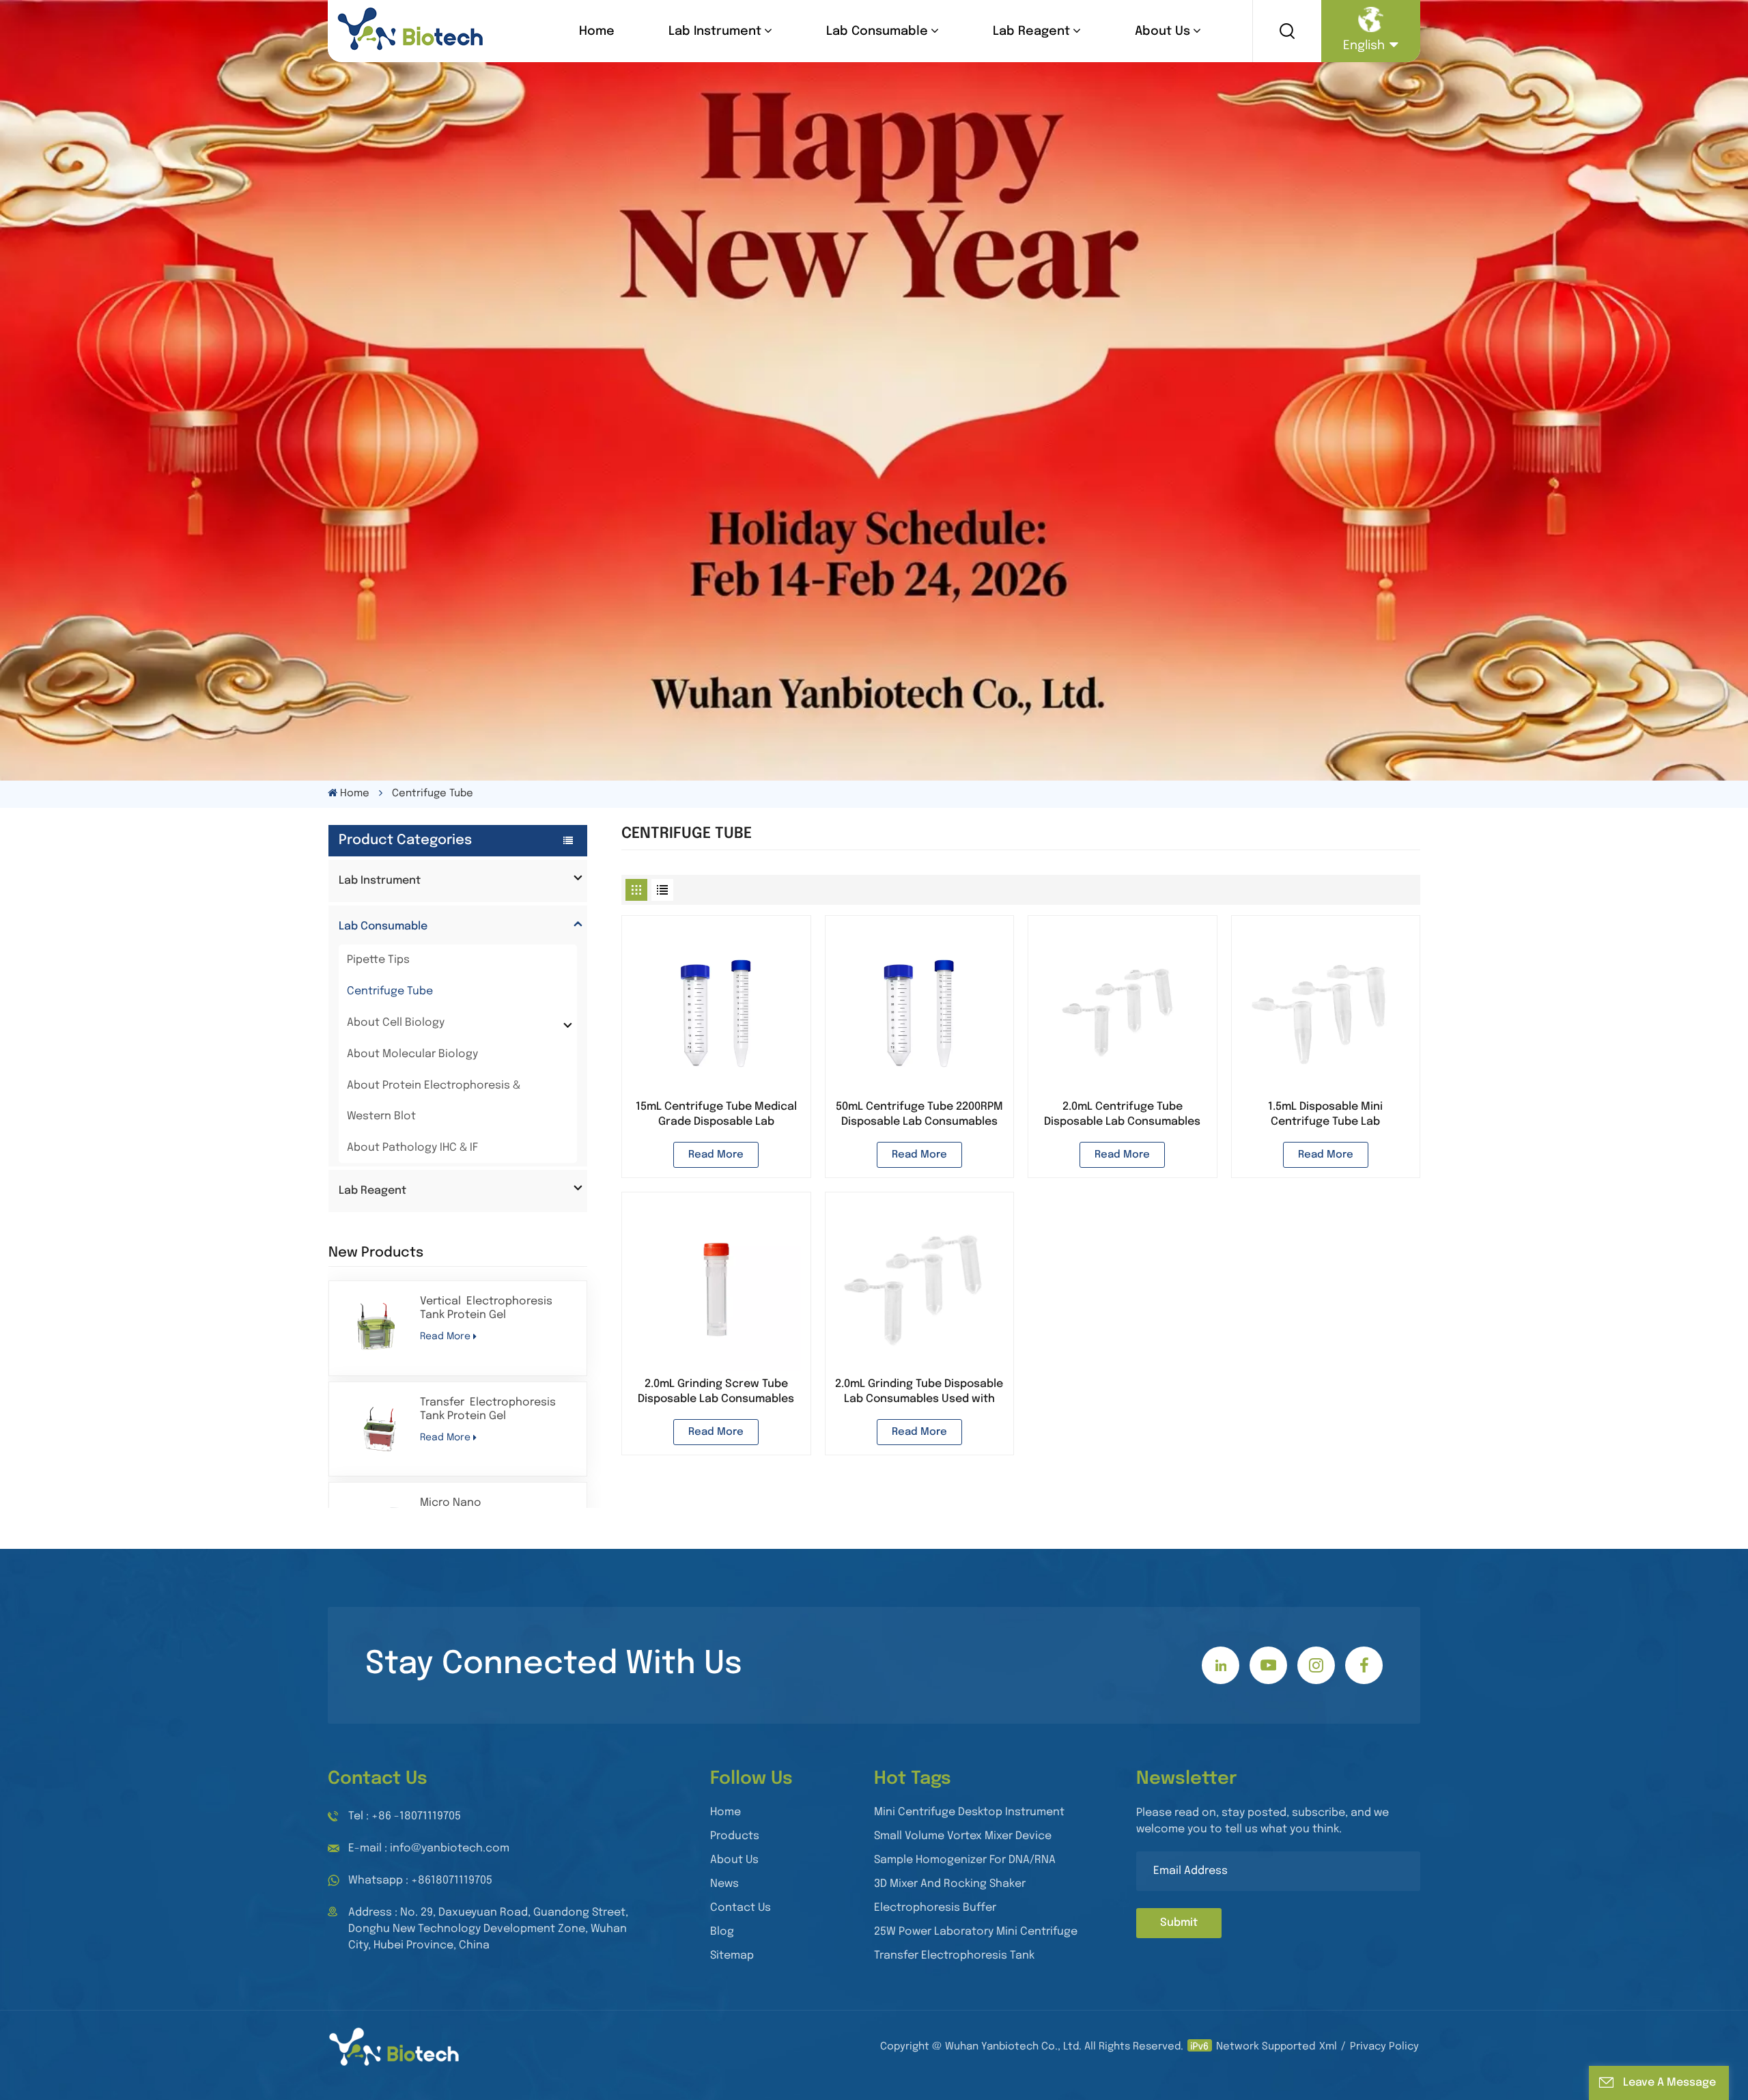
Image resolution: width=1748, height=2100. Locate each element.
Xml (1328, 2047)
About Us (1162, 31)
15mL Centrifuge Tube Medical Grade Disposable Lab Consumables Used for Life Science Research (716, 1115)
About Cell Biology (396, 1023)
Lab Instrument (715, 31)
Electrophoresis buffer (935, 1908)
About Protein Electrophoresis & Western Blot (434, 1101)
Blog (722, 1932)
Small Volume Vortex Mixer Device (963, 1836)
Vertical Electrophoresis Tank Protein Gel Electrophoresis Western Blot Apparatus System (487, 1309)
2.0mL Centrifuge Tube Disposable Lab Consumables (1122, 1114)
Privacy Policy (1384, 2047)
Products (735, 1836)
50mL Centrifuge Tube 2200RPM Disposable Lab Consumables (919, 1114)
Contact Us (741, 1908)
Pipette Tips (378, 960)
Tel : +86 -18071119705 (405, 1816)
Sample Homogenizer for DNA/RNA (965, 1860)
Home (597, 31)
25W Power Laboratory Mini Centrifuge (976, 1932)
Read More (445, 1336)
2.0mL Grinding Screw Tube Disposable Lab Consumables (716, 1391)
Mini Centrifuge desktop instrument (969, 1812)
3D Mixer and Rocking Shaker (950, 1884)
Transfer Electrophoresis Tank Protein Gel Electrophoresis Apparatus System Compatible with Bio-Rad (497, 1410)
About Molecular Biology (412, 1054)
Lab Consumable (877, 31)
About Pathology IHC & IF (412, 1148)
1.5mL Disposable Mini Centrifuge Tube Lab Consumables (1325, 1115)
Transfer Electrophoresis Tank (954, 1956)
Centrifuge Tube (390, 991)
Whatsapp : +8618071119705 (420, 1880)
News (724, 1884)
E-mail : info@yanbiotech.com (429, 1848)
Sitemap (732, 1956)
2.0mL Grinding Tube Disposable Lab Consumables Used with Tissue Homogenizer (919, 1392)
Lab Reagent (1031, 31)
